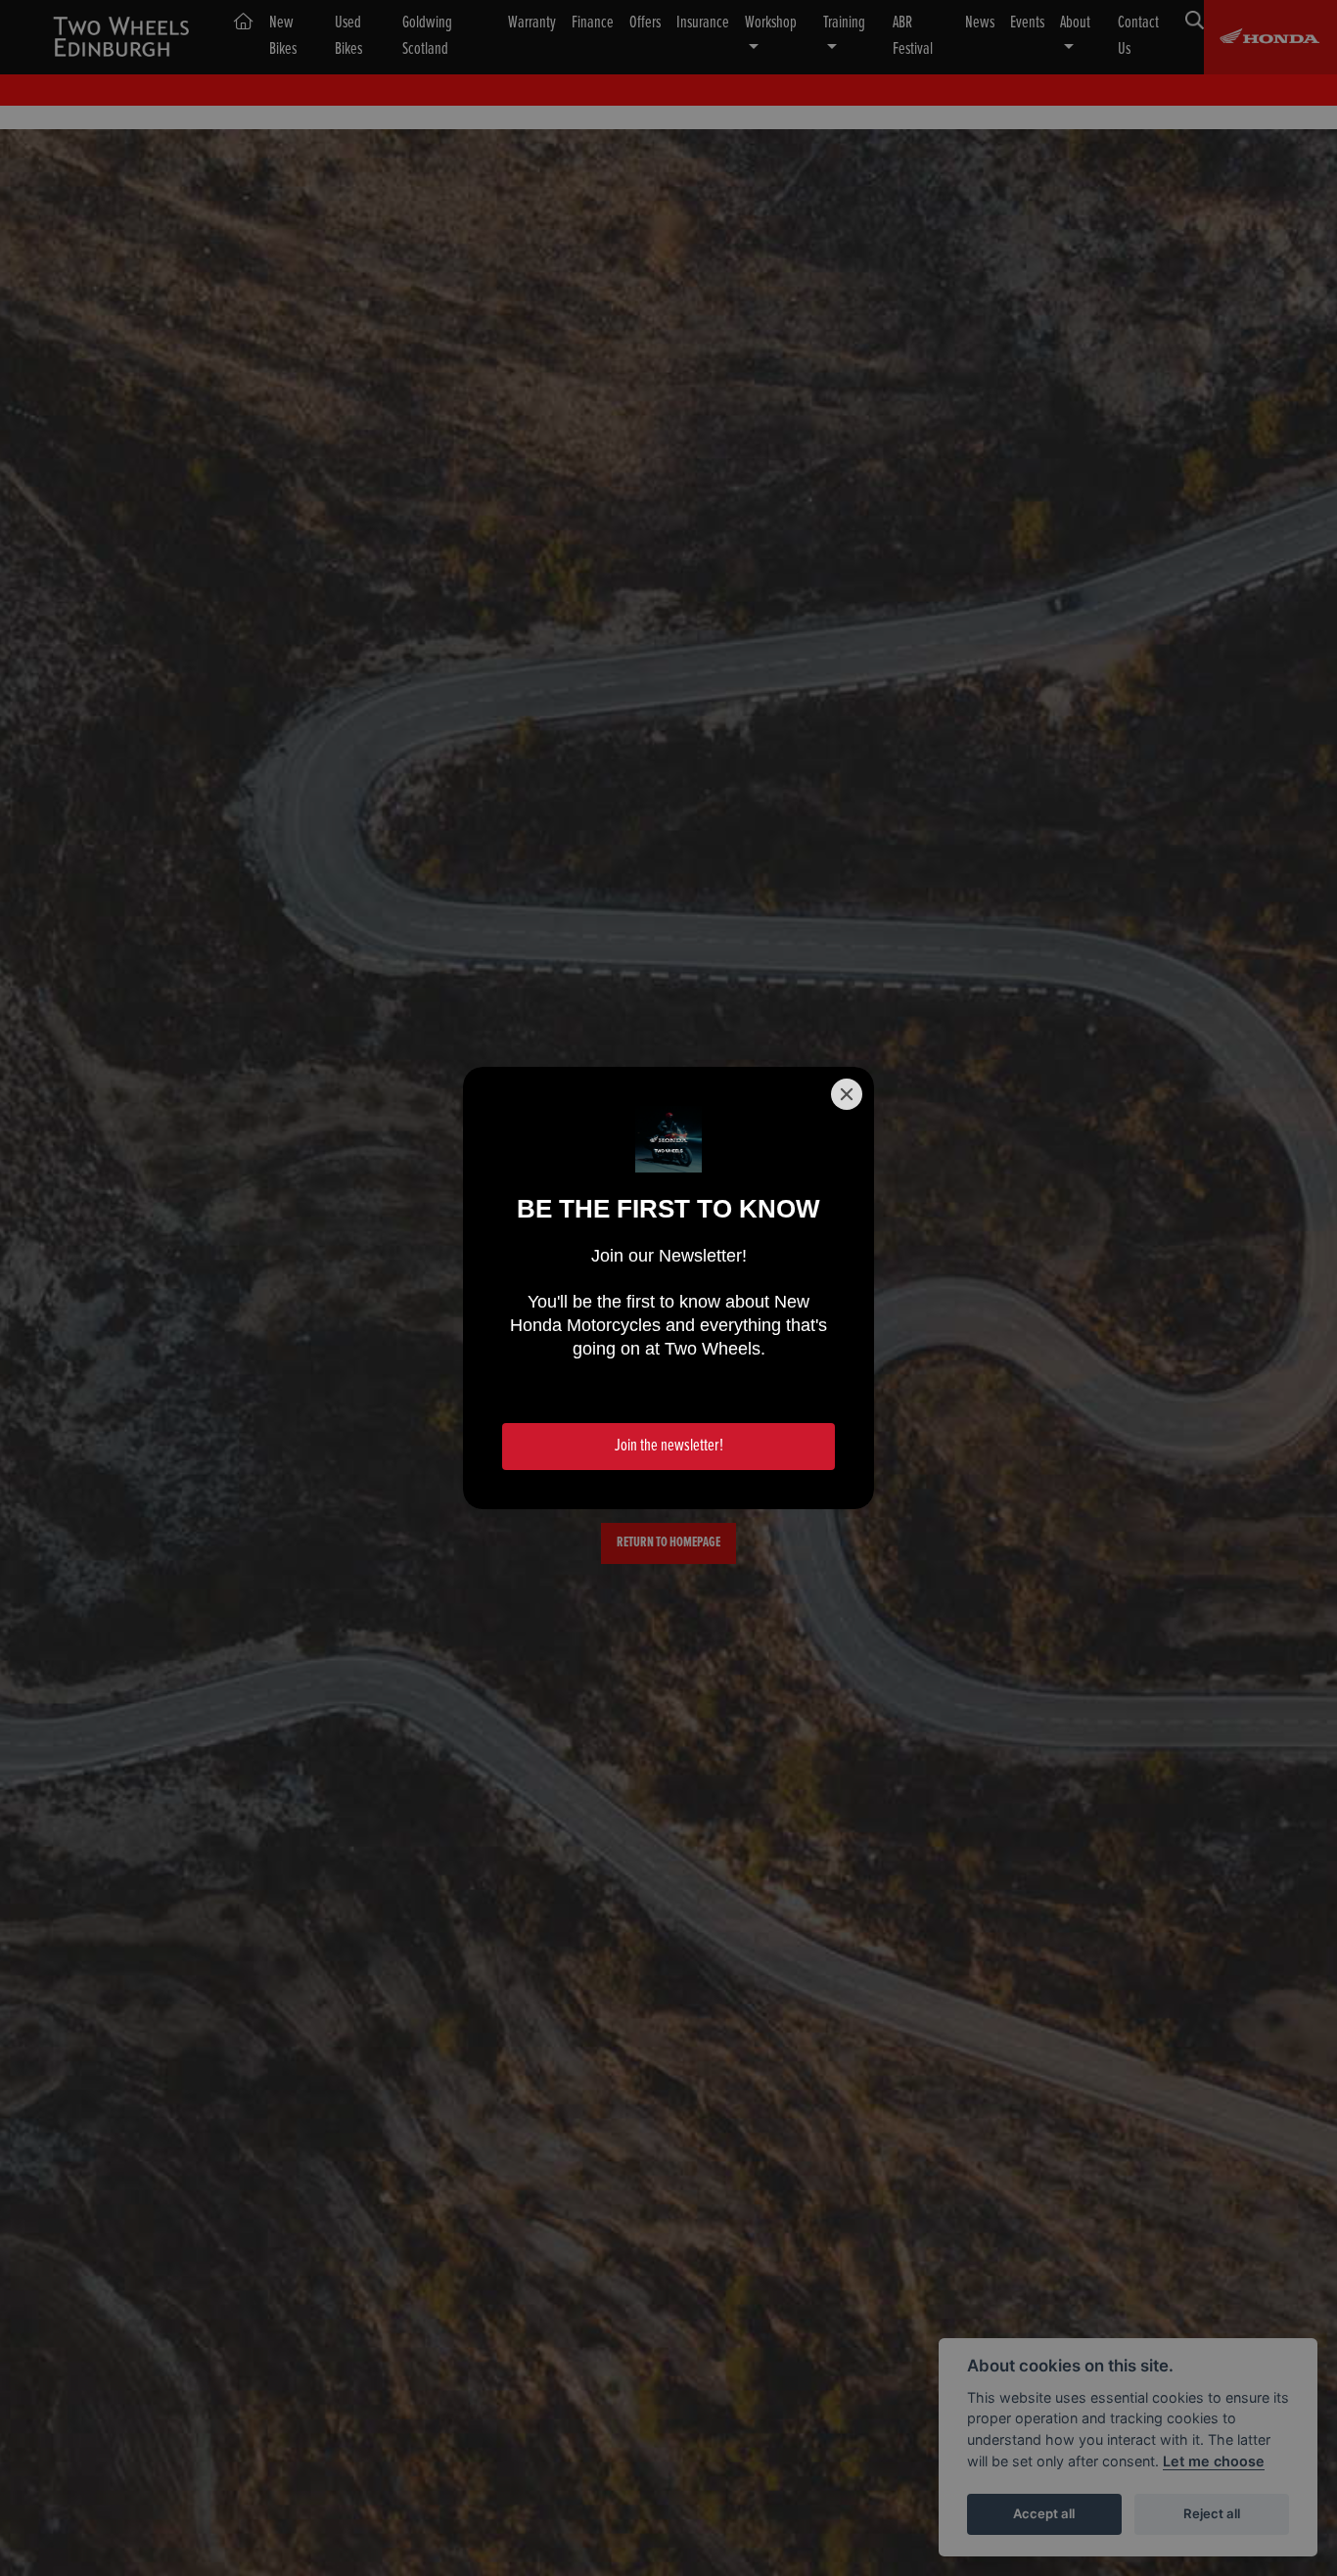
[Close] (847, 1094)
